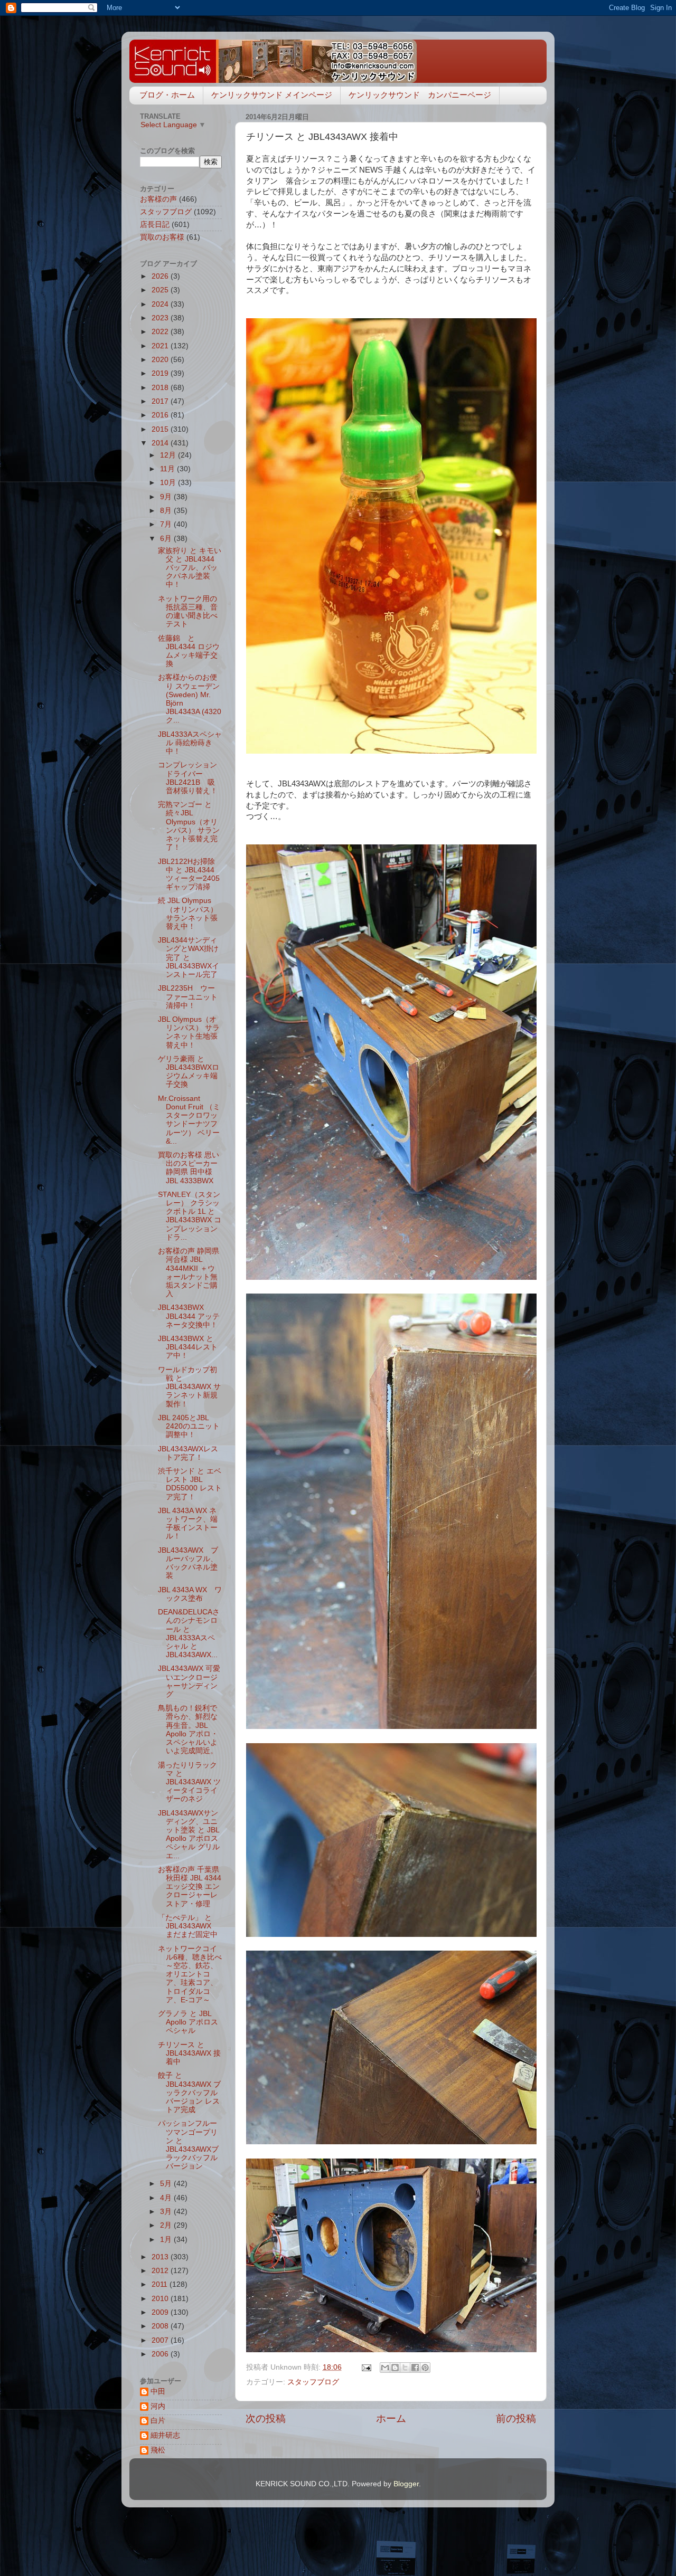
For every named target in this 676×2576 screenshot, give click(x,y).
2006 (161, 2354)
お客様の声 (158, 199)
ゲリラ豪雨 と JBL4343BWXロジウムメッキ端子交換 (189, 1072)
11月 (168, 469)
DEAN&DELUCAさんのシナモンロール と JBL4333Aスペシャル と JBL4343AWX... (189, 1633)
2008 (161, 2326)
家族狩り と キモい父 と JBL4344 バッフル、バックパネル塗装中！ (190, 568)
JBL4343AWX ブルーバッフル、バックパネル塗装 (188, 1563)
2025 (161, 290)
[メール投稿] (366, 2367)
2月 (167, 2225)
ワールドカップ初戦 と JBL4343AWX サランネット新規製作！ (189, 1387)
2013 (161, 2257)
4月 (167, 2198)
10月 (169, 483)
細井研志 (165, 2435)
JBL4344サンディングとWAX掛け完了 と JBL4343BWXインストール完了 (189, 957)
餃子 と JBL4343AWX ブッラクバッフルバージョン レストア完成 (189, 2093)
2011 (161, 2284)
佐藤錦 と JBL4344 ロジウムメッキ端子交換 (189, 651)
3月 (167, 2212)
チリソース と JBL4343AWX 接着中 (189, 2053)
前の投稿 (516, 2418)
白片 (158, 2421)
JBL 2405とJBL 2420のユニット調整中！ (189, 1426)
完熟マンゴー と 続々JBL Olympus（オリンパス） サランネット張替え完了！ (189, 826)
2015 (161, 429)
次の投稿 (266, 2418)
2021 (161, 346)
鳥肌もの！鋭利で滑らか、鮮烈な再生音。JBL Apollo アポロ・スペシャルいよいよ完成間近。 (188, 1729)
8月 (167, 511)
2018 (161, 388)
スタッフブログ (313, 2382)
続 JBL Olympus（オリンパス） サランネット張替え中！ (188, 914)
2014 (161, 443)
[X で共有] (405, 2368)
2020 (161, 360)
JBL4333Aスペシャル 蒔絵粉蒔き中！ (190, 743)
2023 (161, 318)
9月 (167, 497)
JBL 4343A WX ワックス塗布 (190, 1594)
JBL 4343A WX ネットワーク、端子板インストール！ (188, 1524)
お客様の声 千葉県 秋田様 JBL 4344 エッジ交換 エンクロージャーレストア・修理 (192, 1887)
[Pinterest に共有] (425, 2368)
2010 (161, 2299)
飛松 (158, 2450)
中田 (158, 2392)
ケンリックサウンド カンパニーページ (420, 95)
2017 (161, 401)
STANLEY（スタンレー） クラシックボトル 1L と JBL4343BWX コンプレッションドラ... (190, 1216)
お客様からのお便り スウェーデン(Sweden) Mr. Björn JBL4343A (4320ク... (190, 699)
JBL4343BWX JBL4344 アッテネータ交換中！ (189, 1316)
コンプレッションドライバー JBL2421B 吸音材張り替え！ (188, 778)
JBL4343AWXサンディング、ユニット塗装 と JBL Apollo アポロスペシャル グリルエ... (189, 1834)
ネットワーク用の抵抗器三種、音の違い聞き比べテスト (188, 612)
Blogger (406, 2484)
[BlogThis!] (395, 2368)
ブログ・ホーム (167, 95)
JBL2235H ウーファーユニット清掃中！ (188, 997)
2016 (161, 415)
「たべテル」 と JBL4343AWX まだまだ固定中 (188, 1926)
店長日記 (155, 225)
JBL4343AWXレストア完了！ (188, 1453)
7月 (167, 524)
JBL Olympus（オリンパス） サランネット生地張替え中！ (189, 1032)
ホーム (391, 2418)
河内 (158, 2406)
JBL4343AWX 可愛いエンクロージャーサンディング (189, 1681)
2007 (161, 2340)
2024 (161, 304)
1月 (167, 2240)
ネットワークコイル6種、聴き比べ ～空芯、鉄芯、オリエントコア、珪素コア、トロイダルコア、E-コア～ (194, 1974)
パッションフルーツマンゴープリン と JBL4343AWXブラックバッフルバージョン (188, 2145)
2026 (161, 276)
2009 (161, 2312)
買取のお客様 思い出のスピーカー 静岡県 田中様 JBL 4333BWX (189, 1168)
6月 (167, 539)
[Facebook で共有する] (415, 2368)
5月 (167, 2184)
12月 (169, 455)
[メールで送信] (385, 2368)
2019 (161, 373)
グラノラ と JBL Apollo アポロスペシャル (188, 2022)
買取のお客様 (162, 237)
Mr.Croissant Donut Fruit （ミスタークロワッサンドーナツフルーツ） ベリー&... (189, 1120)
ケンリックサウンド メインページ (272, 95)
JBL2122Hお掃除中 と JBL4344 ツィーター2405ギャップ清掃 (189, 874)
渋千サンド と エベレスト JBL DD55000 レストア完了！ (190, 1484)
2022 (161, 332)
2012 (161, 2271)
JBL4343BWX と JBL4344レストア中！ (188, 1347)
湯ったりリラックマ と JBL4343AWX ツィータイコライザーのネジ (189, 1782)
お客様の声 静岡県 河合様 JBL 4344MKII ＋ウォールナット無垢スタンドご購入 (192, 1272)
